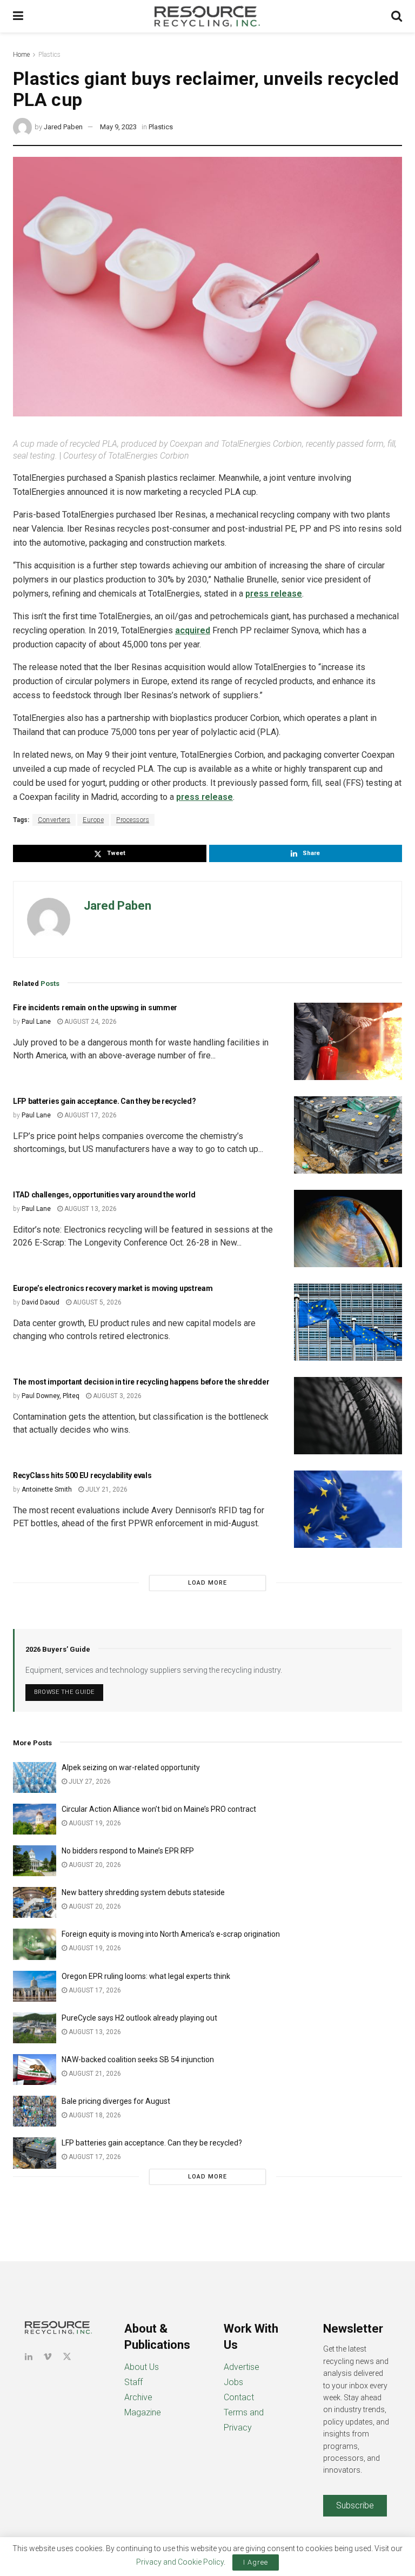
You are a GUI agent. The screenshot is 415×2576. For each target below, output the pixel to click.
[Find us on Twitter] (67, 2357)
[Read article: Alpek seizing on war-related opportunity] (35, 1777)
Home (21, 55)
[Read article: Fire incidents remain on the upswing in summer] (348, 1041)
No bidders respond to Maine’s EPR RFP (128, 1851)
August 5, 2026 (96, 1302)
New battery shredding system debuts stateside (143, 1892)
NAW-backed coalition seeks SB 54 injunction (138, 2060)
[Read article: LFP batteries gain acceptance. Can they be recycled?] (348, 1135)
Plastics (49, 55)
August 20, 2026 (94, 1865)
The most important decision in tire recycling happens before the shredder (141, 1382)
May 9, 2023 (118, 127)
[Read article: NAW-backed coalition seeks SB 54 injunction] (35, 2070)
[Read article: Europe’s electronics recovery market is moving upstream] (348, 1322)
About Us (142, 2367)
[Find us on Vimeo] (48, 2357)
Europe (93, 820)
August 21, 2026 (94, 2074)
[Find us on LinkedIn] (29, 2357)
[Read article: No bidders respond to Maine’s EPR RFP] (35, 1861)
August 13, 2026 (90, 1209)
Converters (54, 820)
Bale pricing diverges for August (116, 2101)
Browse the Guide (64, 1692)
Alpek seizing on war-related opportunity (132, 1767)
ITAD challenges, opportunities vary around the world (104, 1195)
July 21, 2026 (106, 1489)
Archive (138, 2397)
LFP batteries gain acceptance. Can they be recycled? (104, 1101)
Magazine (143, 2412)
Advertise (242, 2367)
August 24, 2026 (90, 1022)
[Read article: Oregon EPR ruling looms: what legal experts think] (35, 1986)
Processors (133, 820)
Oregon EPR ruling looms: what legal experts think (146, 1976)
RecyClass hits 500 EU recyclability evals (82, 1475)
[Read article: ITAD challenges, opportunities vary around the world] (348, 1229)
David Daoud (41, 1302)
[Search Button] (397, 16)
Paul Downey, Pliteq (51, 1396)
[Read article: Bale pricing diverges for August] (35, 2111)
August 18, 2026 (94, 2115)
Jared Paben (63, 127)
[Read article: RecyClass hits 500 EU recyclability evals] (348, 1509)
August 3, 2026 (116, 1396)
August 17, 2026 (90, 1115)
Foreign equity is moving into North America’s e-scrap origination (171, 1934)
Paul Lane (36, 1022)
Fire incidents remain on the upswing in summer (95, 1008)
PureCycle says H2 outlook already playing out (140, 2018)
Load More (207, 1583)
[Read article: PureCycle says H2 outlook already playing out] (35, 2028)
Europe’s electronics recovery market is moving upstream (113, 1288)
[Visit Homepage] (207, 16)
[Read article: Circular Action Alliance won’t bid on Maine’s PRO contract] (35, 1819)
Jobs (233, 2382)
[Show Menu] (18, 16)
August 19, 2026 (94, 1823)
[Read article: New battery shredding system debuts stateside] (35, 1902)
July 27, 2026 (89, 1782)
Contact (239, 2397)
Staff (133, 2382)
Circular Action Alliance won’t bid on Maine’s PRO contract (159, 1809)
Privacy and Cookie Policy (180, 2562)
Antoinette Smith (47, 1489)
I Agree (256, 2562)
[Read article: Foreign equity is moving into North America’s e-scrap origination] (35, 1944)
